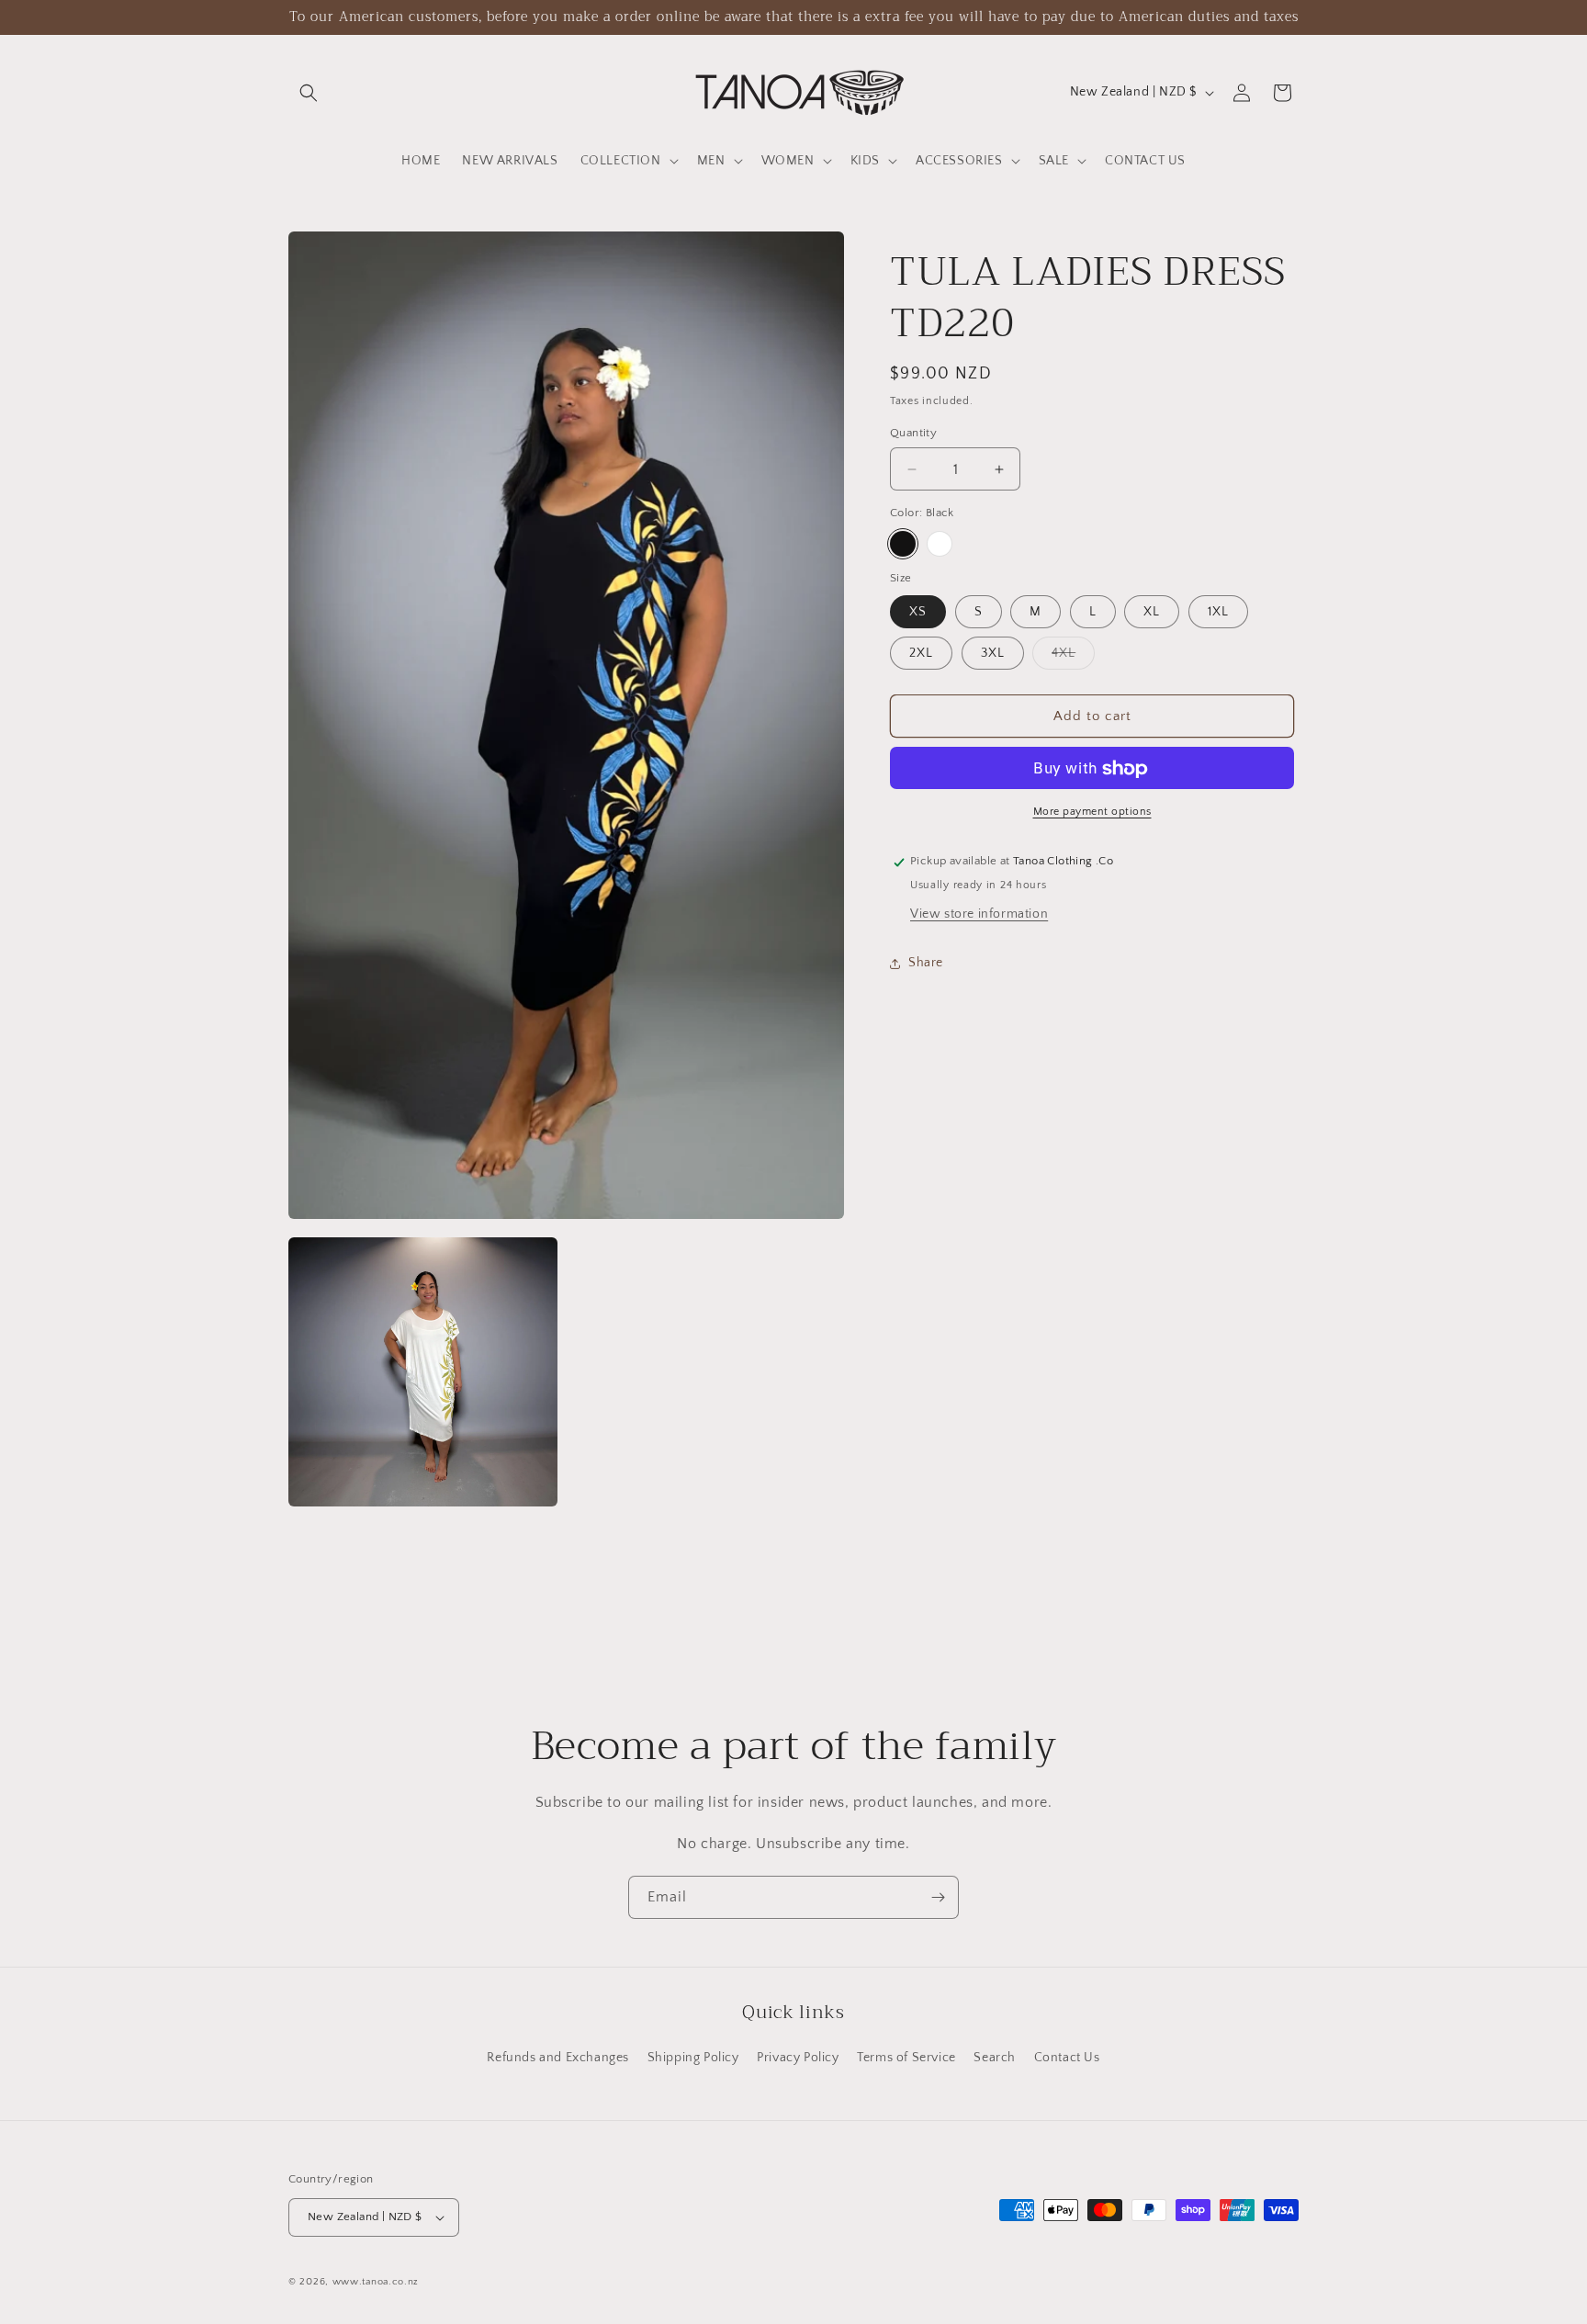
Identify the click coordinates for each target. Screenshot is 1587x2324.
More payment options (1092, 812)
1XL (1218, 613)
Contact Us (1067, 2058)
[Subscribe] (938, 1897)
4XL (1073, 658)
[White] (940, 544)
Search (995, 2058)
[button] (309, 93)
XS (918, 613)
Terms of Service (906, 2058)
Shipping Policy (693, 2058)
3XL (993, 654)
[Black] (903, 544)
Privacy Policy (798, 2058)
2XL (921, 654)
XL (1152, 613)
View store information (979, 915)
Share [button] (926, 963)
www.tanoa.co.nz (376, 2282)
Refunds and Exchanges (558, 2058)
